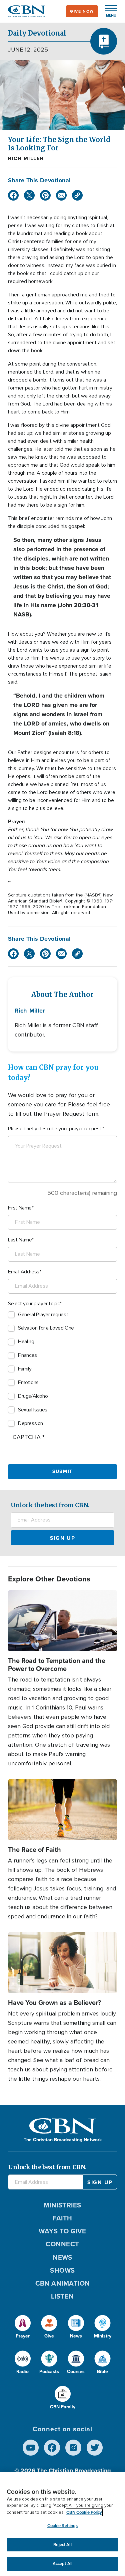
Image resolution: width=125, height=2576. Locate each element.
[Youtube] (31, 2448)
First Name (20, 1208)
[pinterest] (45, 195)
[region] (62, 2524)
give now (82, 11)
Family (25, 1369)
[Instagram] (73, 2448)
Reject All (62, 2545)
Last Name (20, 1240)
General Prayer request (43, 1315)
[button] (108, 11)
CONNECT (62, 2244)
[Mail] (61, 195)
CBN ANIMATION (63, 2283)
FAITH (62, 2218)
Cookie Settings (63, 2526)
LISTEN (62, 2296)
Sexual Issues (33, 1410)
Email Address (24, 1272)
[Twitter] (29, 195)
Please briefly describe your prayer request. (55, 1129)
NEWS (62, 2257)
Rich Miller (26, 158)
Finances (27, 1355)
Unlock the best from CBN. (50, 1505)
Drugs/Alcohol (33, 1396)
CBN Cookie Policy (84, 2512)
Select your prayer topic (34, 1304)
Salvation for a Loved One (46, 1328)
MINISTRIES (62, 2205)
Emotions (28, 1382)
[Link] (77, 195)
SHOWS (62, 2270)
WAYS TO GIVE (62, 2231)
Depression (30, 1423)
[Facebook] (13, 195)
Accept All (62, 2564)
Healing (26, 1342)
